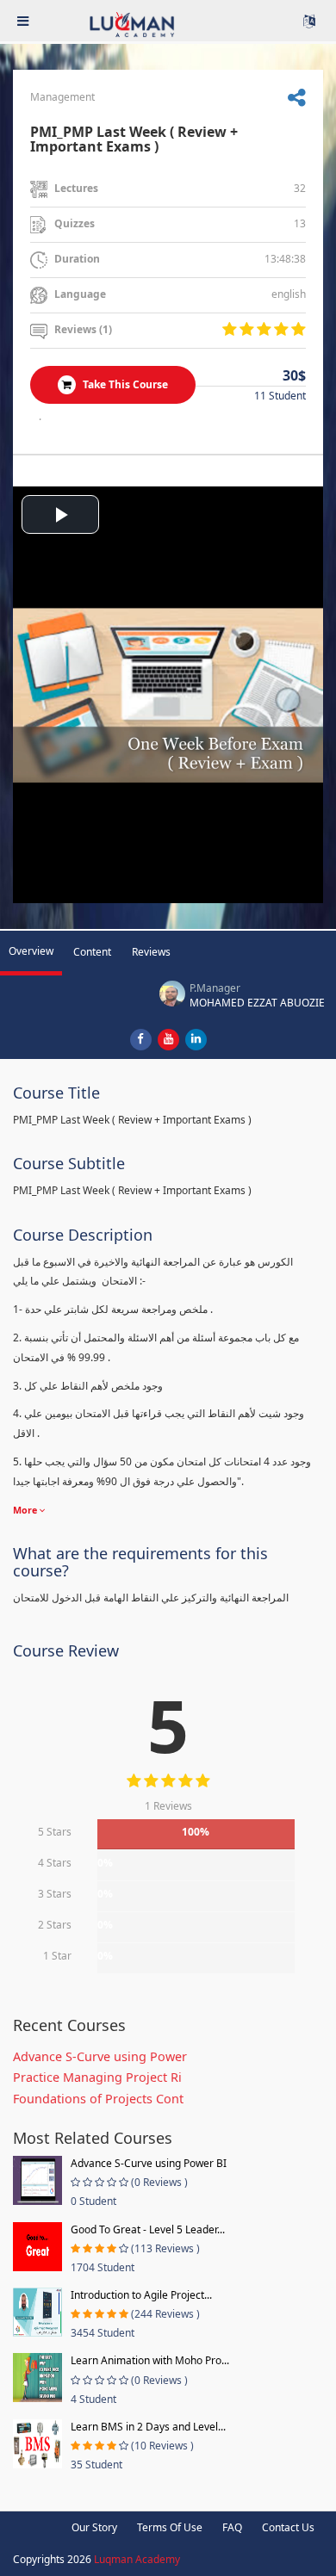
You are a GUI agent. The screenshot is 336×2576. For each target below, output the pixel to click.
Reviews (151, 952)
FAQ (232, 2527)
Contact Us (288, 2527)
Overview (31, 951)
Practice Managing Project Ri (97, 2077)
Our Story (94, 2527)
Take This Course (124, 384)
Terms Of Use (170, 2527)
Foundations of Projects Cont (98, 2099)
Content (92, 952)
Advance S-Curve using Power (100, 2056)
